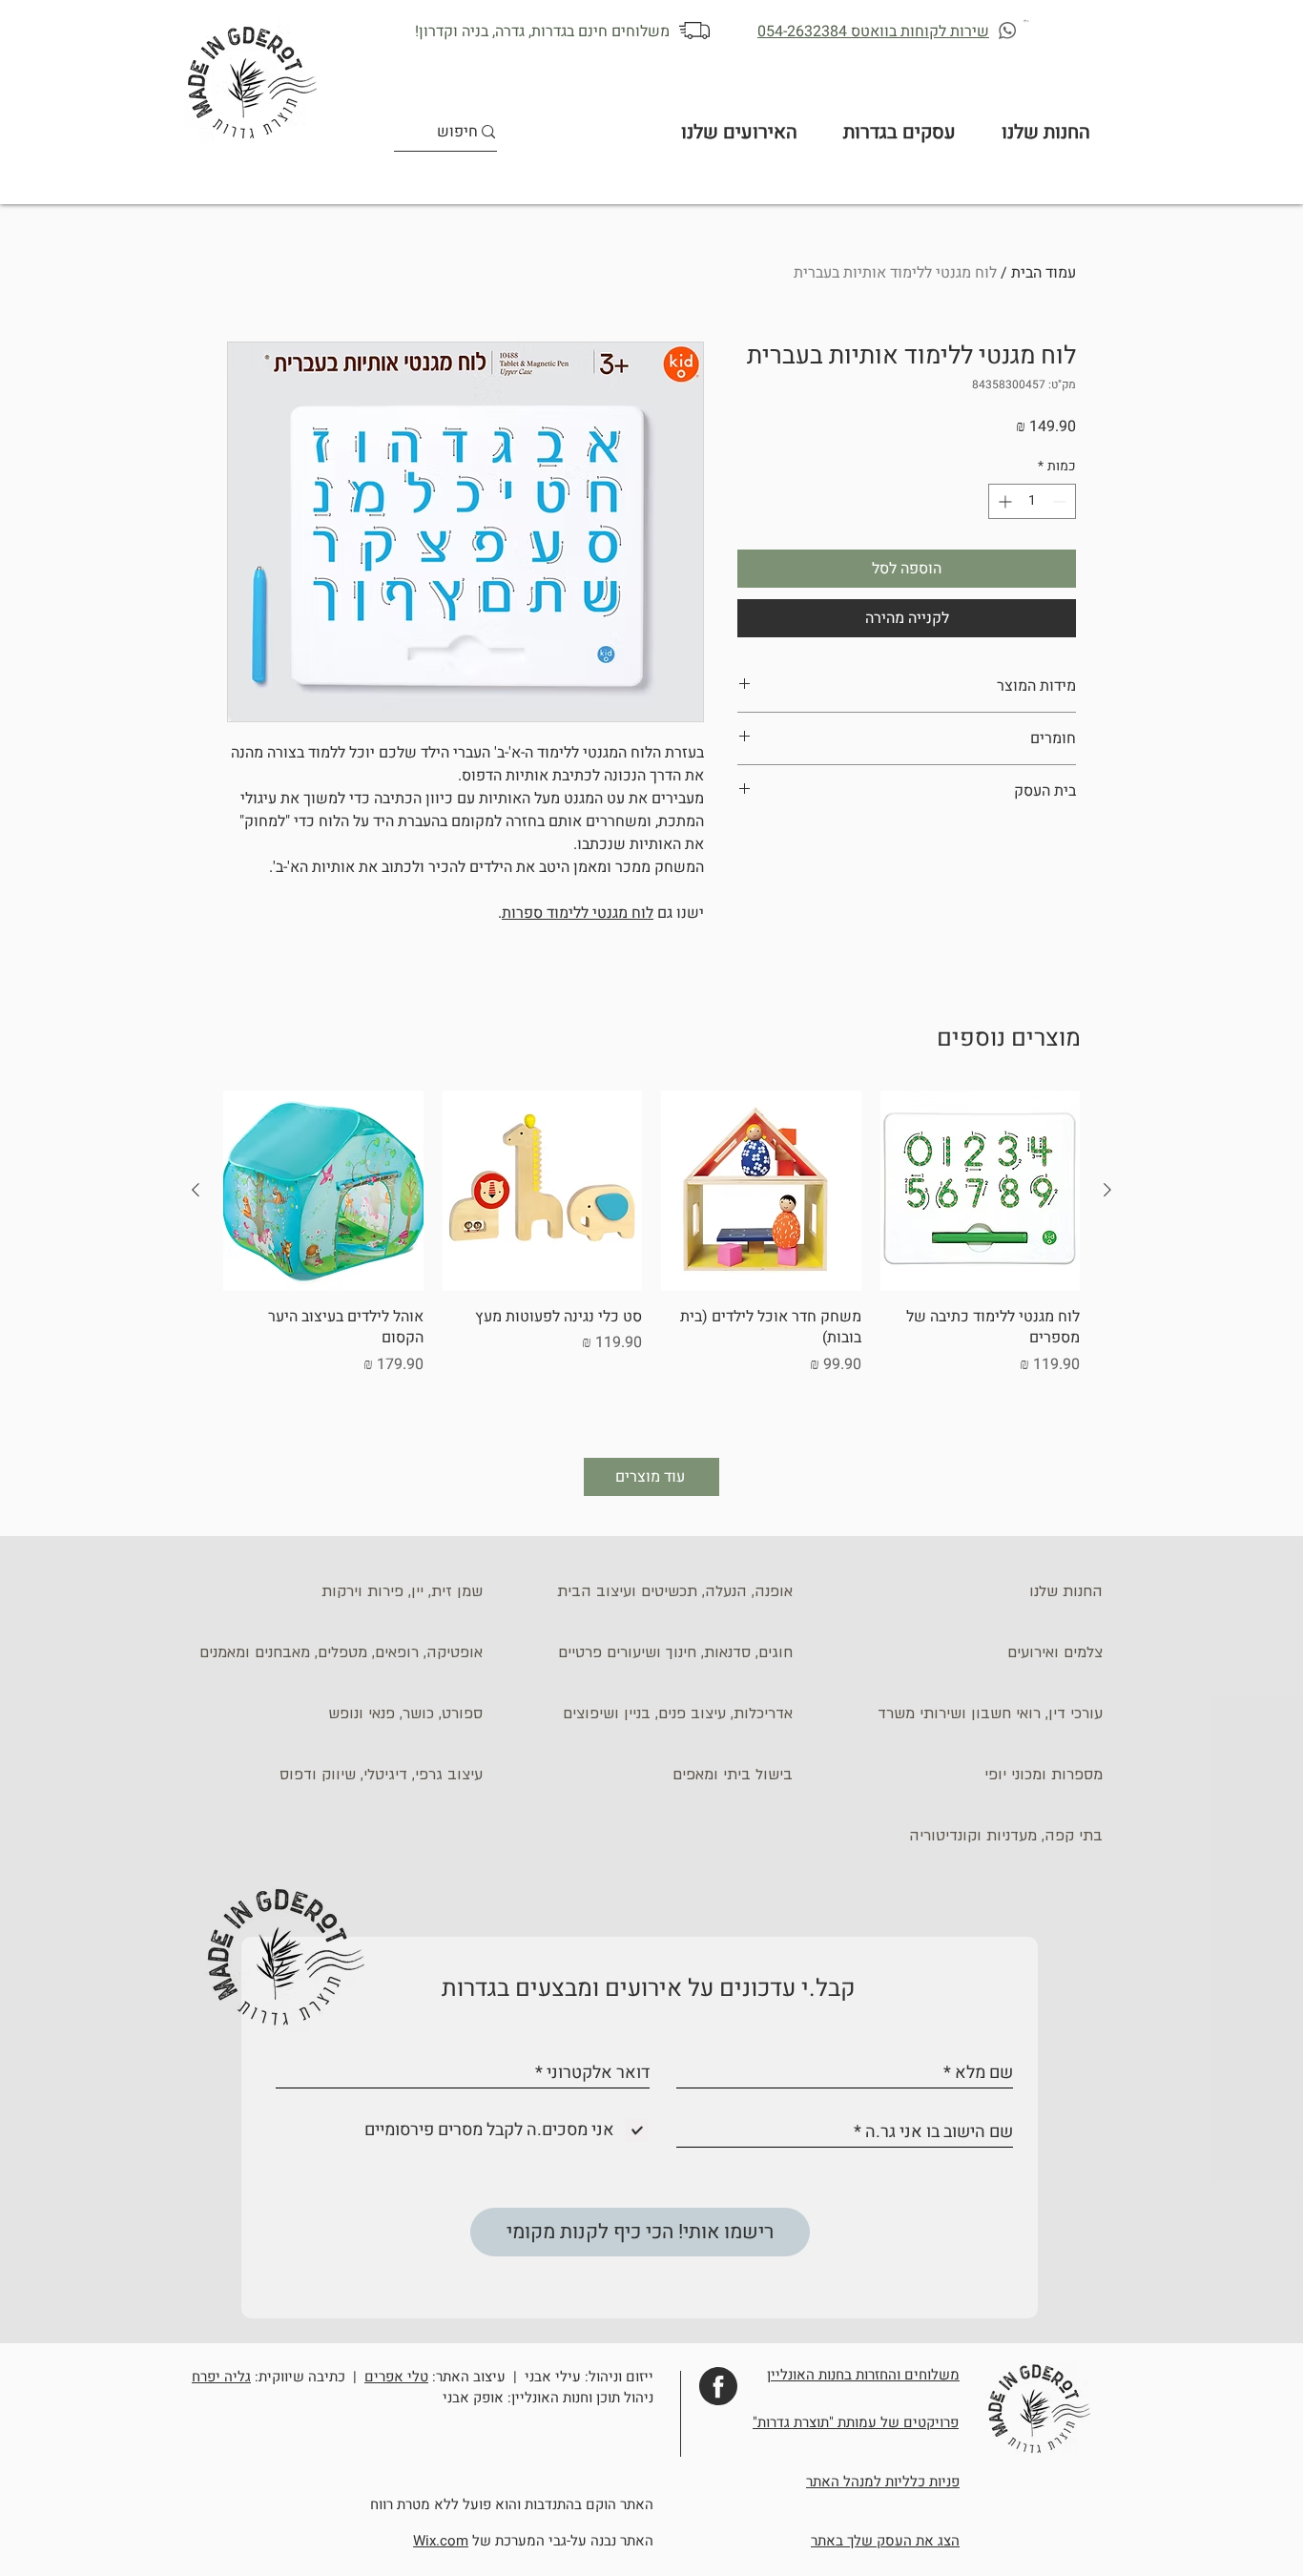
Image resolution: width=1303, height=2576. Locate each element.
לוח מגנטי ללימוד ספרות (578, 913)
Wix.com (441, 2541)
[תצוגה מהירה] (981, 1191)
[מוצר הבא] (196, 1190)
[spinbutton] (1032, 501)
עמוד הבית (1044, 273)
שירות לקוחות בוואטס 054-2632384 (873, 31)
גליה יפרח (221, 2377)
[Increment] (1003, 501)
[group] (651, 1257)
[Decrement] (1061, 501)
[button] (1027, 21)
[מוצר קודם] (1107, 1190)
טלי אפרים (396, 2377)
